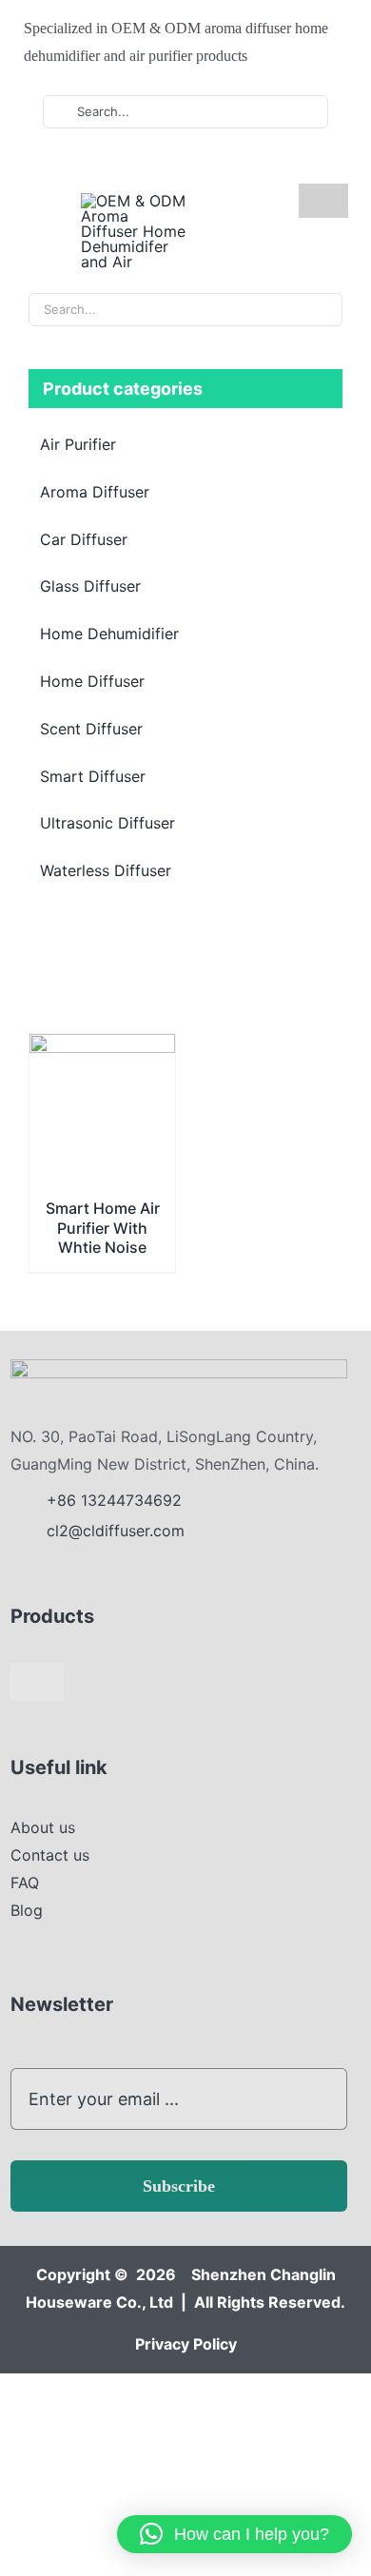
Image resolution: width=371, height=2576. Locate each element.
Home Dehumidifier (109, 634)
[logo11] (179, 1367)
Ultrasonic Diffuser (107, 823)
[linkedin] (138, 165)
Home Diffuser (92, 681)
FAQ (25, 1883)
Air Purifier (78, 444)
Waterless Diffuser (106, 870)
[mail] (168, 165)
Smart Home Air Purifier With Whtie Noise (103, 1228)
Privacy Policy (186, 2344)
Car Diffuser (84, 539)
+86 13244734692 (117, 1500)
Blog (27, 1910)
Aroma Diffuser (95, 492)
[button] (234, 2534)
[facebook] (77, 165)
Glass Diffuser (90, 586)
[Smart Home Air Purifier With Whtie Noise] (102, 1047)
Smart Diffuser (93, 776)
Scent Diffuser (91, 729)
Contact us (50, 1855)
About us (43, 1827)
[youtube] (107, 165)
